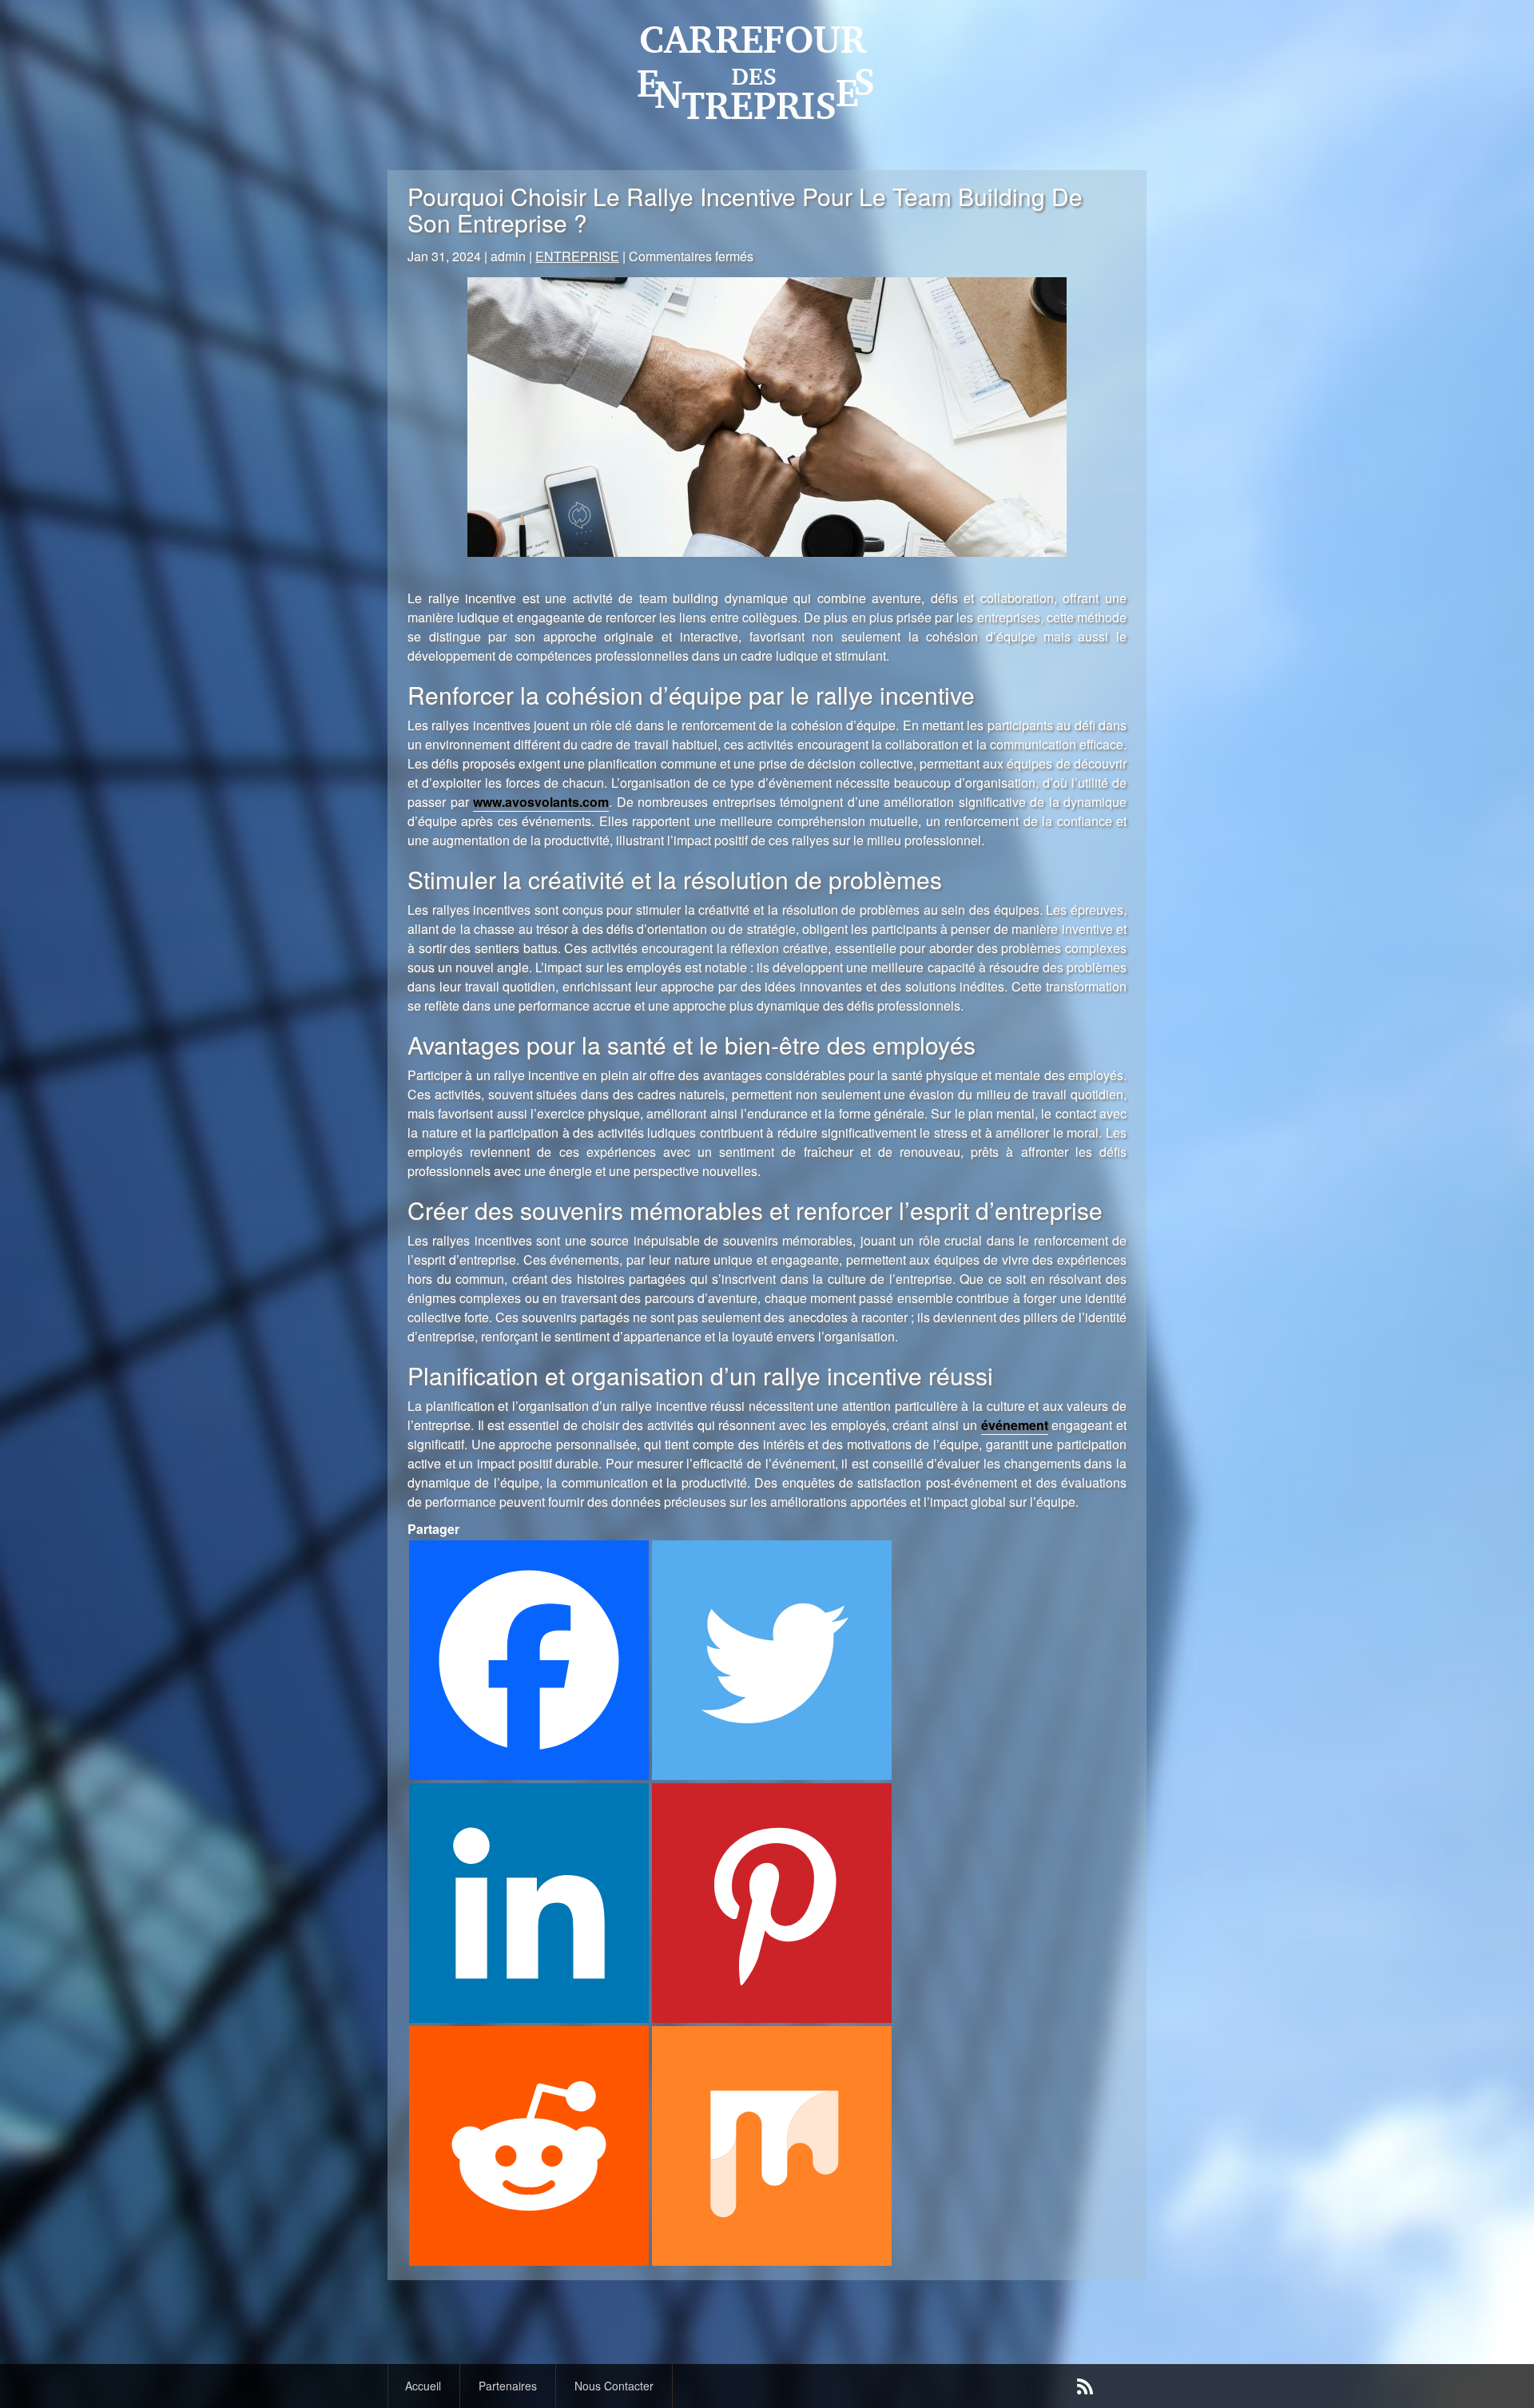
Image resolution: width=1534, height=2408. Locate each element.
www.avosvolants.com (541, 802)
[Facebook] (529, 1660)
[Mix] (772, 2146)
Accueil (423, 2386)
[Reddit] (529, 2146)
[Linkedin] (529, 1903)
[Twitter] (772, 1660)
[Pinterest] (772, 1903)
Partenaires (508, 2386)
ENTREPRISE (577, 256)
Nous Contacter (614, 2386)
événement (1015, 1425)
